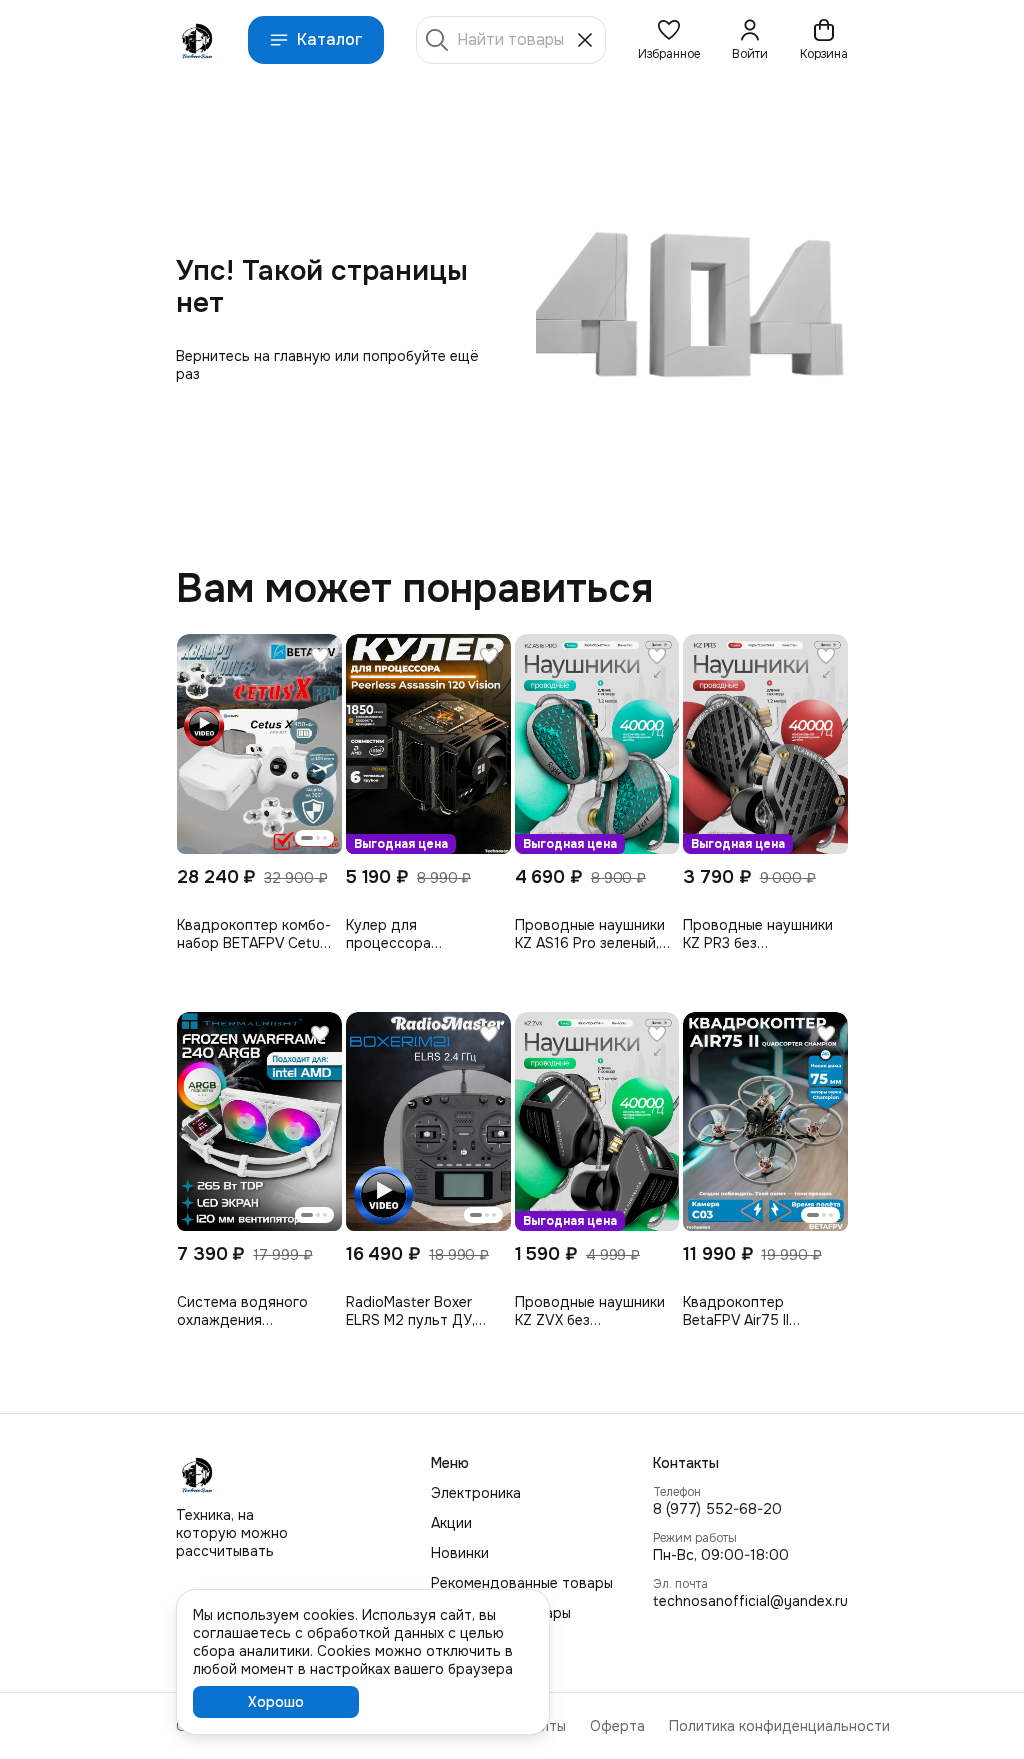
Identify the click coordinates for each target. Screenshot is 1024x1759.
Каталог (330, 39)
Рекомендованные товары (522, 1583)
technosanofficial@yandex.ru (750, 1601)
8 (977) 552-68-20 (717, 1509)
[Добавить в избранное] (320, 656)
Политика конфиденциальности (779, 1726)
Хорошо (276, 1702)
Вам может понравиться (414, 589)
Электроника (476, 1493)
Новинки (460, 1553)
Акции (451, 1523)
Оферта (617, 1726)
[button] (669, 40)
